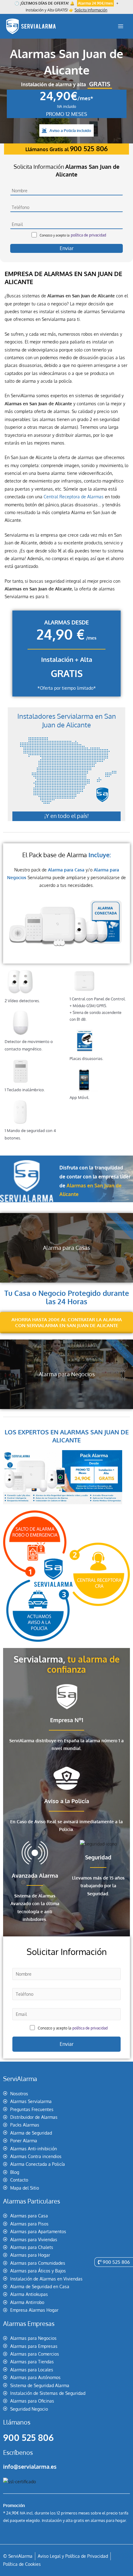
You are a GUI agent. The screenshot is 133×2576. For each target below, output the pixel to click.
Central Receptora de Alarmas (74, 497)
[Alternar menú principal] (121, 26)
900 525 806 (28, 2438)
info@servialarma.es (30, 2467)
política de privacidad (88, 235)
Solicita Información (91, 10)
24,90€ (66, 96)
